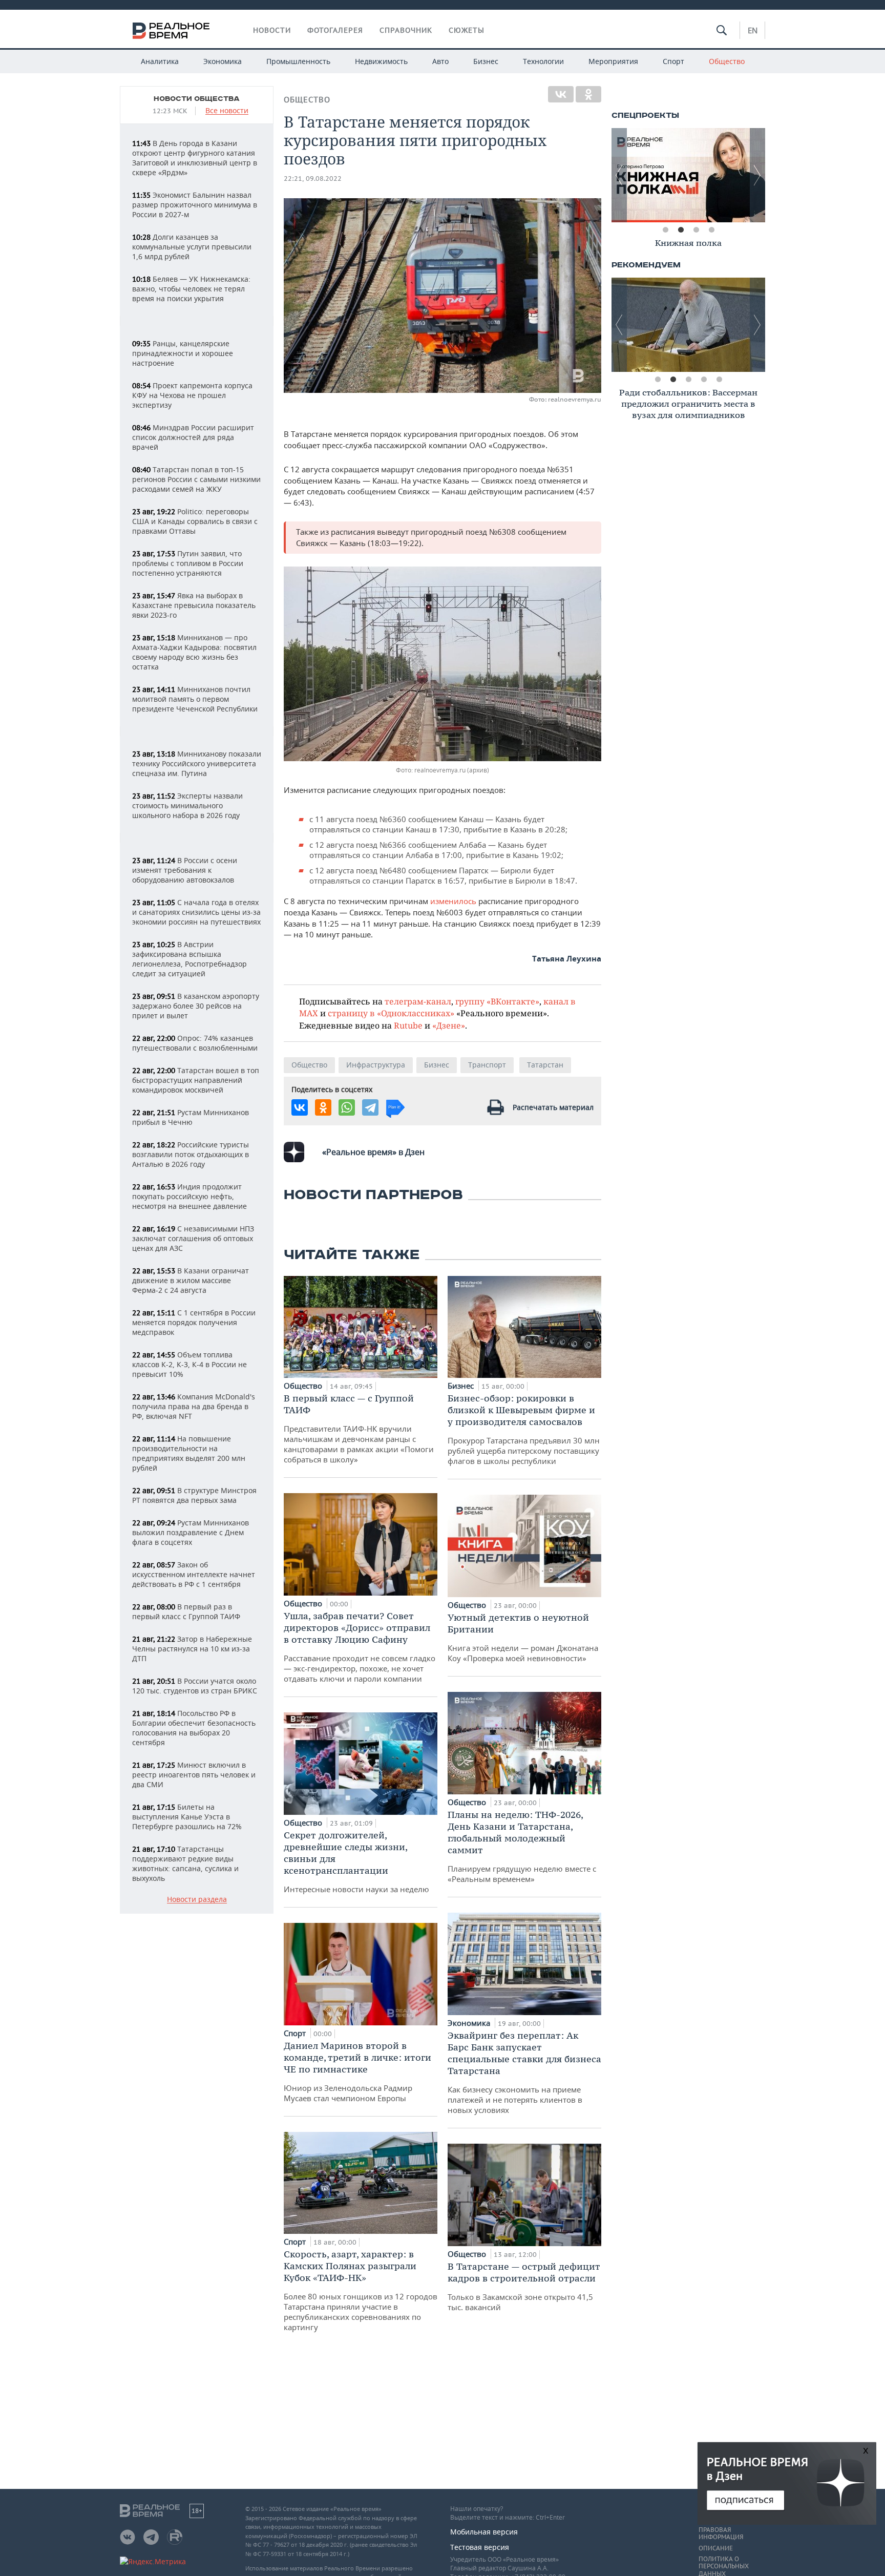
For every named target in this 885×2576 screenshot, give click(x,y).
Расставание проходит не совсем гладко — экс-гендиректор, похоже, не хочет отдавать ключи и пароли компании (360, 1647)
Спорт (673, 61)
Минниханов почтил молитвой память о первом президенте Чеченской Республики (195, 699)
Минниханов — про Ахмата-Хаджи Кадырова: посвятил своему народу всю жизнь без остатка (194, 652)
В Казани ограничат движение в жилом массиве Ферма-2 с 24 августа (191, 1280)
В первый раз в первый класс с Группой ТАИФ (186, 1611)
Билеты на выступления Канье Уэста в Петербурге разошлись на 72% (187, 1817)
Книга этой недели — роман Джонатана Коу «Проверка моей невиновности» (523, 1637)
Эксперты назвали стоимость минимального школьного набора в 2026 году (187, 805)
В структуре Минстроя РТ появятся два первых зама (194, 1495)
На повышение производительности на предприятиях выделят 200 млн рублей (189, 1453)
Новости (272, 30)
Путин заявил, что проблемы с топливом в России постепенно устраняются (188, 563)
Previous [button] (619, 175)
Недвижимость (381, 61)
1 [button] (665, 230)
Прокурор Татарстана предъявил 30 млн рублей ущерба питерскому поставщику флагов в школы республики (524, 1429)
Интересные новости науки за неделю (356, 1862)
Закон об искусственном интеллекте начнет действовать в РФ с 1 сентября (194, 1574)
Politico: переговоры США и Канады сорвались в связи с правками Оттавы (195, 521)
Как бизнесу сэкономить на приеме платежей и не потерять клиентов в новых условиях (524, 2072)
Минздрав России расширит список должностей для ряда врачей (193, 437)
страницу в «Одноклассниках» (391, 1013)
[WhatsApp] (347, 1107)
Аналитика (160, 61)
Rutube (408, 1025)
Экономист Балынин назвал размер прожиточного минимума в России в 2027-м (195, 205)
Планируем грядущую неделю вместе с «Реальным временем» (522, 1846)
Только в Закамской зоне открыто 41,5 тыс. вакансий (524, 2286)
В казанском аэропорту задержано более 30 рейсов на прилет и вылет (196, 1006)
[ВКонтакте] (561, 94)
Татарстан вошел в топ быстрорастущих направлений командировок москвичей (196, 1080)
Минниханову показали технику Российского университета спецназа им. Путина (197, 763)
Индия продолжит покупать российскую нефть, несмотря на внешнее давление (189, 1196)
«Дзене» (449, 1025)
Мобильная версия (484, 2532)
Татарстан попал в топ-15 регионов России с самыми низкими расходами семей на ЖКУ (196, 479)
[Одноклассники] (588, 94)
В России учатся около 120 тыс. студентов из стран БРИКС (195, 1686)
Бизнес (486, 61)
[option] (688, 175)
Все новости (227, 111)
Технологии (543, 61)
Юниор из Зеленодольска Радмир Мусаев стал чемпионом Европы (357, 2071)
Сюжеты (467, 30)
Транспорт (487, 1065)
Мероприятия (613, 61)
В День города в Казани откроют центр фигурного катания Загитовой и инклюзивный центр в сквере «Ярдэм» (195, 158)
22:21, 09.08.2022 (313, 179)
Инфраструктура (376, 1065)
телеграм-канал (418, 1001)
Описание (716, 2548)
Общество (727, 61)
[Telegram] (370, 1107)
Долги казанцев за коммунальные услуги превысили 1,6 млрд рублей (192, 247)
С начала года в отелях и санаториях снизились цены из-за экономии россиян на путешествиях (196, 912)
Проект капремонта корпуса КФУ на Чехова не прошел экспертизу (192, 395)
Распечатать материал (553, 1107)
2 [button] (681, 230)
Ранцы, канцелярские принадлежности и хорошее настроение (183, 353)
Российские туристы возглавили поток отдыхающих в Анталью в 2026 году (191, 1154)
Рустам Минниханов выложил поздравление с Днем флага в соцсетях (191, 1532)
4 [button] (711, 230)
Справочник (406, 30)
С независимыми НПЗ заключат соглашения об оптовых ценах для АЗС (193, 1238)
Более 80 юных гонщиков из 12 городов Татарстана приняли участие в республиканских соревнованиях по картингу (361, 2290)
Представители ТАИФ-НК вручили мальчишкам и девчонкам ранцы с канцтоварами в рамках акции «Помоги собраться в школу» (359, 1428)
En (753, 30)
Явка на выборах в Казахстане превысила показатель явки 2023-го (194, 605)
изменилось (453, 901)
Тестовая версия (480, 2547)
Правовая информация (721, 2533)
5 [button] (719, 380)
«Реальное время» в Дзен (373, 1152)
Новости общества (197, 99)
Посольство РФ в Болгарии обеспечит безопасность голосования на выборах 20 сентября (194, 1728)
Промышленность (298, 61)
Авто (440, 61)
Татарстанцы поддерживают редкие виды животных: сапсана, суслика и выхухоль (185, 1863)
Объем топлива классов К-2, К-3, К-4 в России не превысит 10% (189, 1364)
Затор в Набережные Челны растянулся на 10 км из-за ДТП (192, 1649)
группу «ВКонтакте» (497, 1001)
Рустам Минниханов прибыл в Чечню (191, 1117)
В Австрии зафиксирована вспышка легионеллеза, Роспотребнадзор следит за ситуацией (189, 959)
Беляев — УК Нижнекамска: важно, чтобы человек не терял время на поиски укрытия (191, 289)
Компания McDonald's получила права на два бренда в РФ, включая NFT (194, 1406)
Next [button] (757, 175)
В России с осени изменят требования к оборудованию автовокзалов (185, 870)
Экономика (223, 61)
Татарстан (545, 1065)
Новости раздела (197, 1900)
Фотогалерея (335, 30)
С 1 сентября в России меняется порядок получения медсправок (194, 1322)
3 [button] (696, 230)
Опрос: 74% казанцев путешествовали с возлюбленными (195, 1043)
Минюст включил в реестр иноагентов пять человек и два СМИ (194, 1775)
